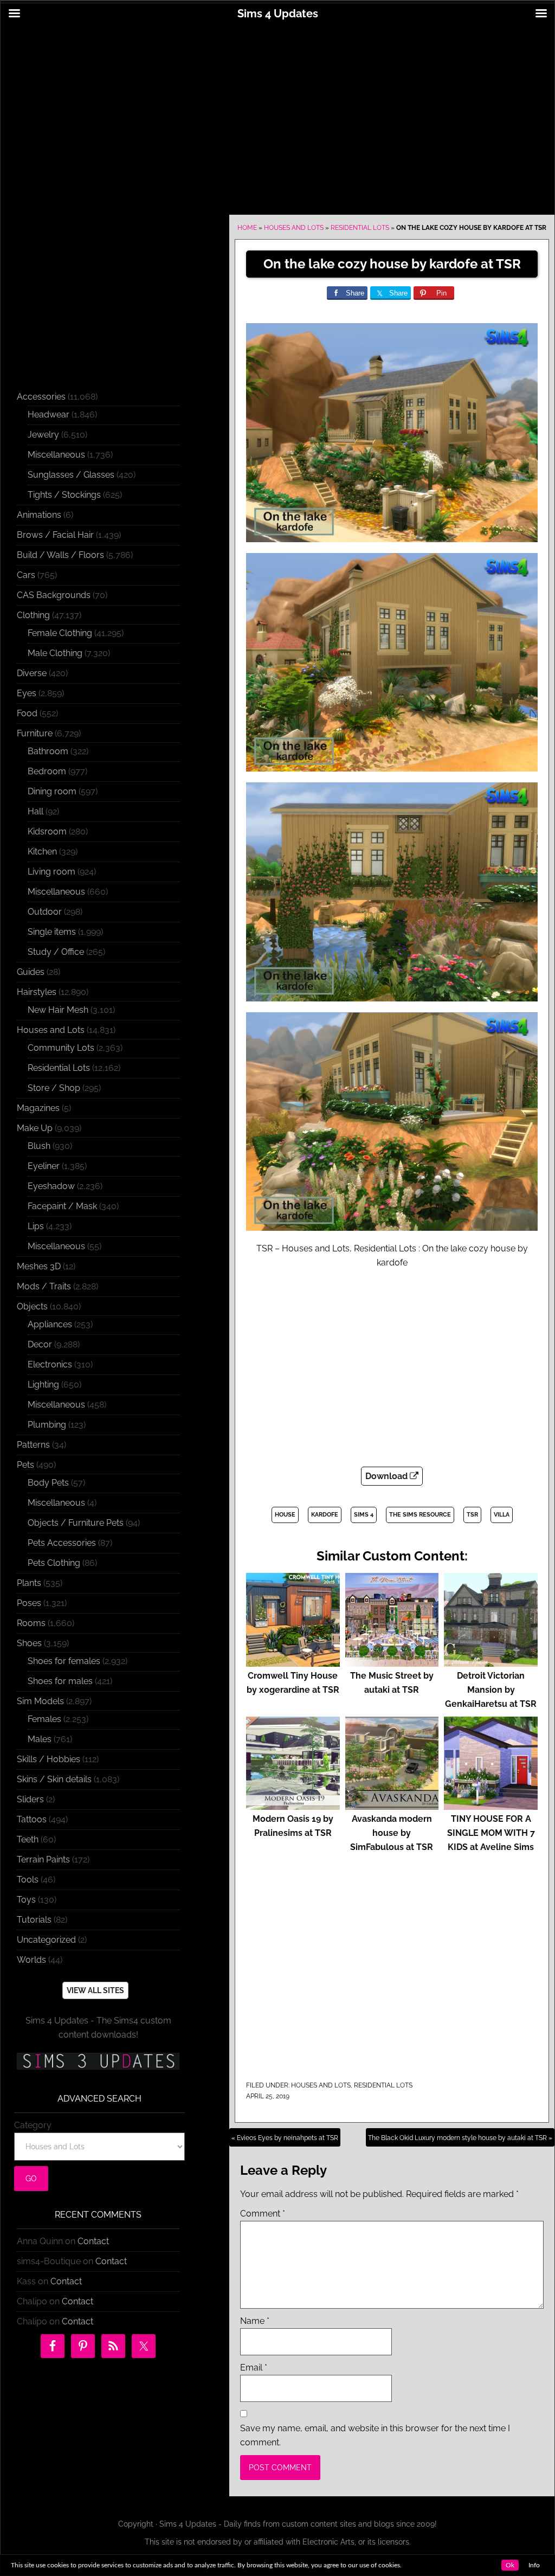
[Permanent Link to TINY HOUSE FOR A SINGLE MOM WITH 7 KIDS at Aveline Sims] (491, 1805)
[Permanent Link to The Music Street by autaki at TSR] (392, 1662)
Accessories (41, 397)
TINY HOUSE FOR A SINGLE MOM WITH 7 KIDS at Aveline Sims (491, 1833)
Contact (93, 2241)
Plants (29, 1583)
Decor (40, 1344)
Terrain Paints (43, 1859)
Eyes (27, 693)
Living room (51, 872)
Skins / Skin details (54, 1779)
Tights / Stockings (64, 495)
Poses (29, 1603)
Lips (36, 1226)
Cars (26, 575)
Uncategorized (46, 1940)
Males (40, 1739)
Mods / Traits (44, 1286)
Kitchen (42, 852)
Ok (510, 2565)
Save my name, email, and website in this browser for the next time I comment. (375, 2435)
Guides (31, 972)
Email (254, 2368)
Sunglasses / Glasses (71, 475)
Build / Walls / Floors (60, 555)
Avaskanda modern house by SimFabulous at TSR (392, 1833)
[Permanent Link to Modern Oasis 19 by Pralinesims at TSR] (293, 1805)
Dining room (52, 791)
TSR (472, 1515)
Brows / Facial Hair (55, 535)
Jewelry (43, 435)
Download (388, 1476)
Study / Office (56, 952)
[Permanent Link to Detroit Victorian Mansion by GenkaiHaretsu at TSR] (491, 1662)
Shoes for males (60, 1681)
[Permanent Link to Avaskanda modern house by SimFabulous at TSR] (392, 1805)
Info (534, 2565)
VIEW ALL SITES (95, 1990)
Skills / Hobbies (49, 1759)
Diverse (32, 673)
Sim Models (40, 1701)
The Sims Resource (420, 1515)
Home (247, 228)
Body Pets (48, 1483)
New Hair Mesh (58, 1010)
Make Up (35, 1128)
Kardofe (325, 1515)
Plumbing (47, 1425)
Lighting (43, 1385)
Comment (263, 2214)
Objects (32, 1306)
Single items (52, 932)
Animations (39, 515)
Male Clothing (55, 653)
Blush (39, 1146)
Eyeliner (44, 1166)
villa (502, 1515)
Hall (36, 811)
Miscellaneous (56, 455)
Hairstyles (37, 992)
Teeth (28, 1839)
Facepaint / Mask (62, 1206)
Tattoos (32, 1819)
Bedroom (47, 771)
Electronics (50, 1364)
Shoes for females (64, 1661)
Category (33, 2125)
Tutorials (34, 1920)
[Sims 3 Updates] (98, 2061)
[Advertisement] (277, 112)
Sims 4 (364, 1515)
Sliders (30, 1799)
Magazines (38, 1108)
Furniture (35, 733)
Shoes (29, 1643)
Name (255, 2321)
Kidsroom (47, 831)
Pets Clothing (54, 1563)
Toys (26, 1900)
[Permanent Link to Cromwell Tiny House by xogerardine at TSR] (293, 1662)
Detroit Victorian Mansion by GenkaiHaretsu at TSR (491, 1690)
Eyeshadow (51, 1186)
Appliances (50, 1324)
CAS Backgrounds (54, 595)
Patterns (33, 1445)
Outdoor (45, 912)
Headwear (49, 415)
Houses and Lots (294, 228)
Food (27, 713)
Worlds (31, 1960)
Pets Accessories (62, 1543)
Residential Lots (360, 228)
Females (44, 1719)
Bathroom (48, 751)
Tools (28, 1880)
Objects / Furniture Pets (76, 1523)
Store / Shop (54, 1088)
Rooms (31, 1623)
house (285, 1515)
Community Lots (61, 1048)
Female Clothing (60, 633)
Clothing (33, 615)
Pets (25, 1465)
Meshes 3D (39, 1266)
